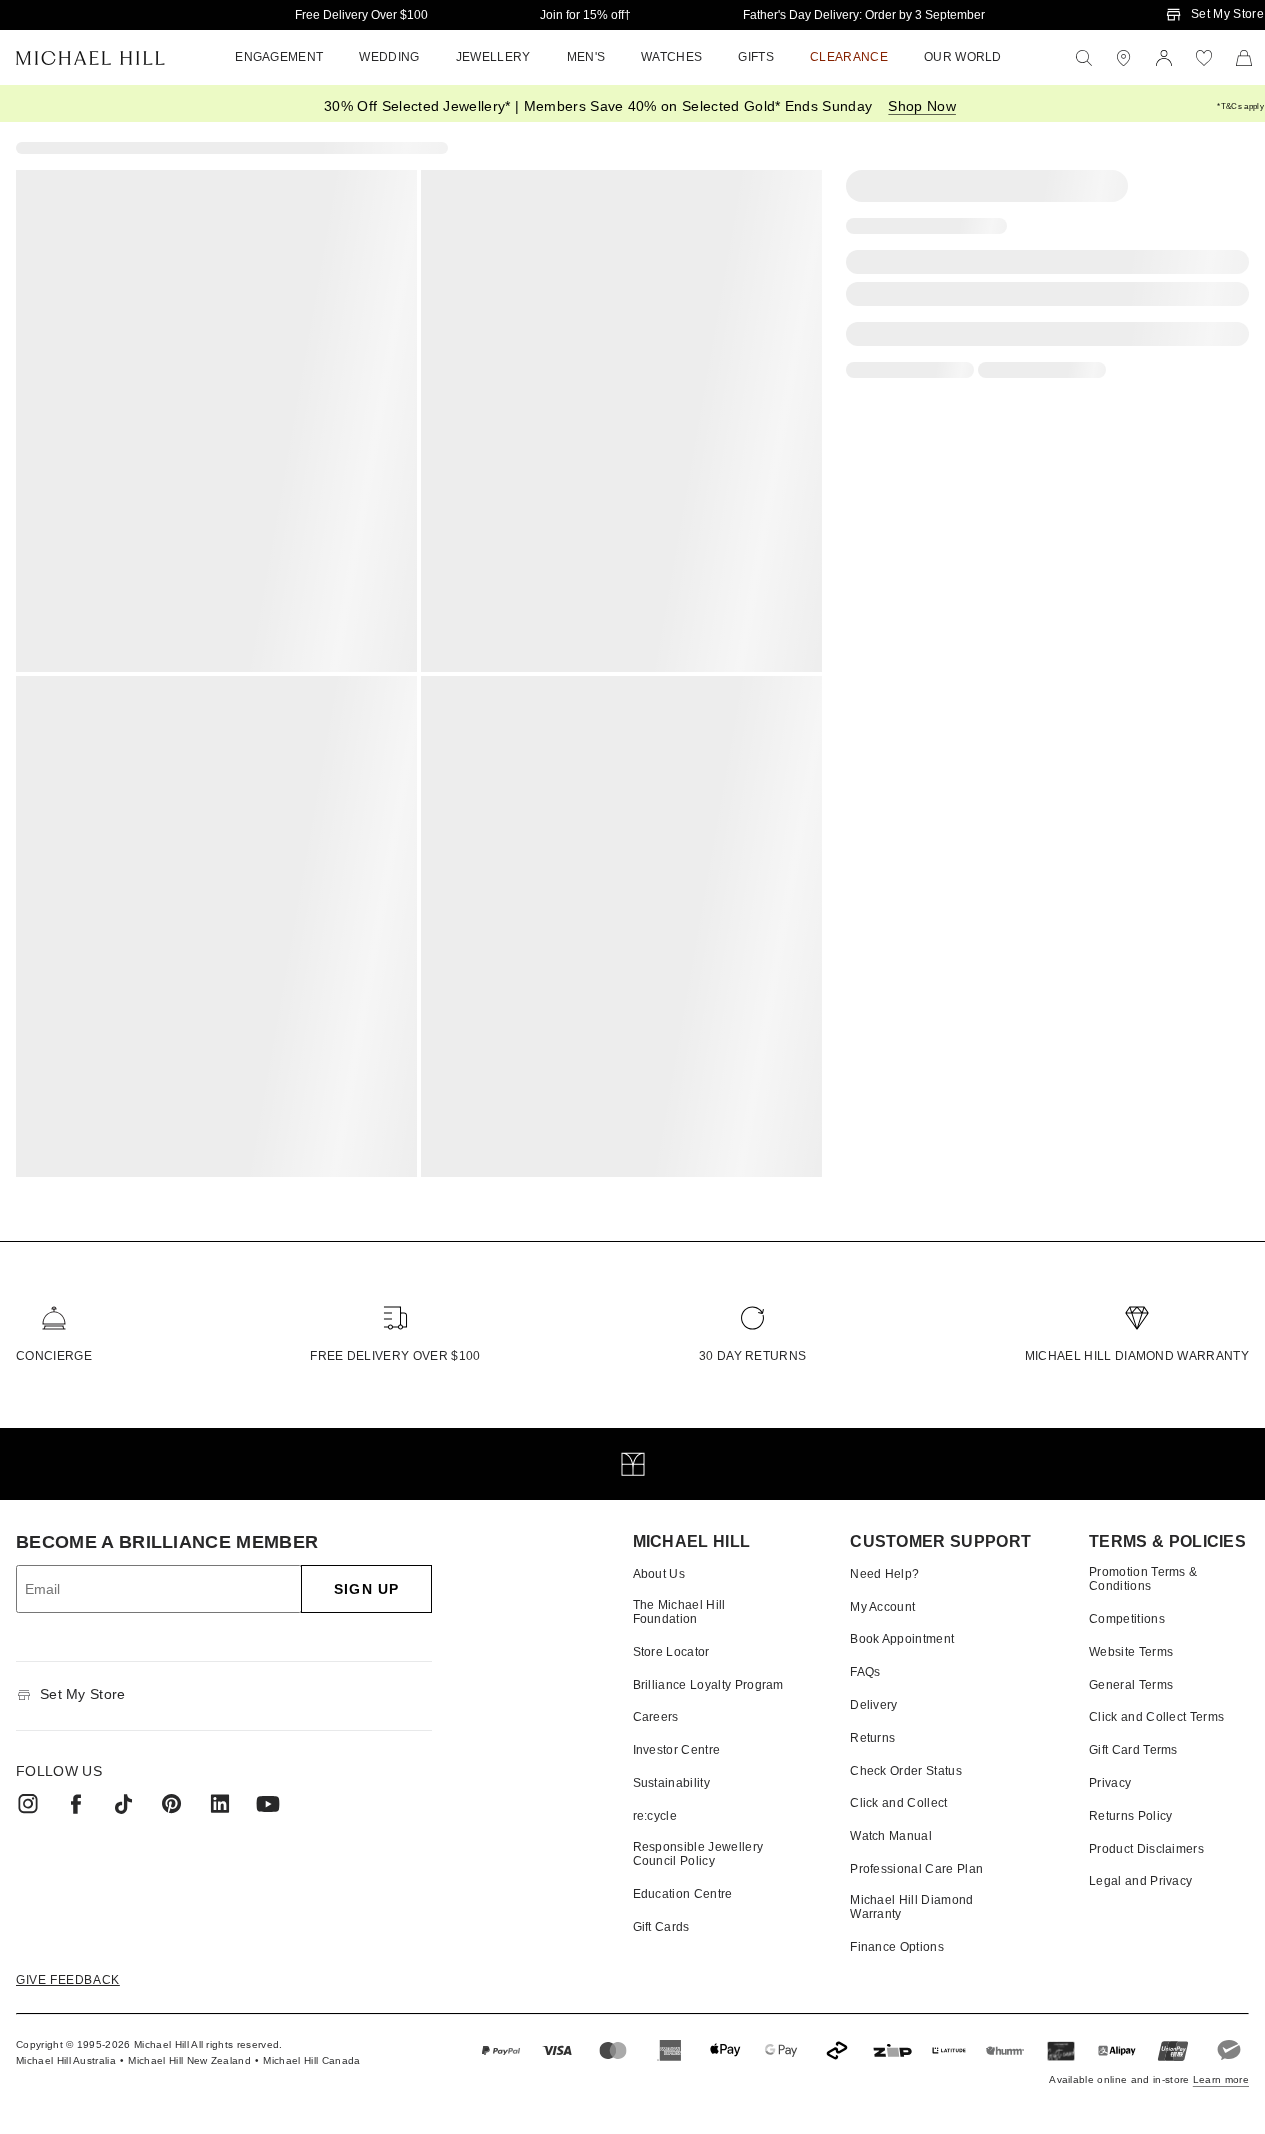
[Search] (1084, 58)
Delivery (874, 1705)
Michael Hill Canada (311, 2060)
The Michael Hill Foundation (679, 1612)
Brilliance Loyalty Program (708, 1685)
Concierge (54, 1356)
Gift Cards (661, 1927)
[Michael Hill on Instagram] (28, 1804)
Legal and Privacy (1140, 1881)
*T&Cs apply (1240, 106)
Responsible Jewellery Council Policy (698, 1854)
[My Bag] (1244, 58)
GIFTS (756, 57)
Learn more (1221, 2079)
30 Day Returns (752, 1356)
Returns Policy (1130, 1816)
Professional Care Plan (916, 1869)
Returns (872, 1738)
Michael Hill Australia (66, 2060)
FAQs (865, 1672)
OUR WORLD (963, 57)
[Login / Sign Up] (1164, 58)
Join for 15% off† (585, 15)
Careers (656, 1717)
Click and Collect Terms (1156, 1717)
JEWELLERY (493, 57)
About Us (659, 1574)
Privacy (1110, 1783)
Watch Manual (891, 1836)
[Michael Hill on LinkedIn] (220, 1804)
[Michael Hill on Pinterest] (172, 1804)
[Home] (90, 58)
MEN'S (586, 57)
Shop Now (922, 106)
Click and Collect (898, 1803)
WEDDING (389, 57)
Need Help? (884, 1574)
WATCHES (671, 57)
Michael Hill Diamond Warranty (1137, 1356)
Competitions (1127, 1619)
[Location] (1124, 58)
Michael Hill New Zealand (189, 2060)
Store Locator (671, 1652)
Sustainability (671, 1783)
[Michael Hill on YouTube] (268, 1804)
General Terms (1131, 1685)
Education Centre (683, 1894)
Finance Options (897, 1947)
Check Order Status (906, 1771)
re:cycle (655, 1816)
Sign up (366, 1589)
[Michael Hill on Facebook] (76, 1804)
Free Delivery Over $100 (361, 15)
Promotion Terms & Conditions (1143, 1579)
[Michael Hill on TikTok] (124, 1804)
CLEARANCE (849, 57)
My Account (882, 1607)
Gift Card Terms (1133, 1750)
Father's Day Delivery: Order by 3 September (864, 15)
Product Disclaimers (1146, 1849)
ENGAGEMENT (279, 57)
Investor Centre (677, 1750)
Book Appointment (902, 1639)
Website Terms (1131, 1652)
